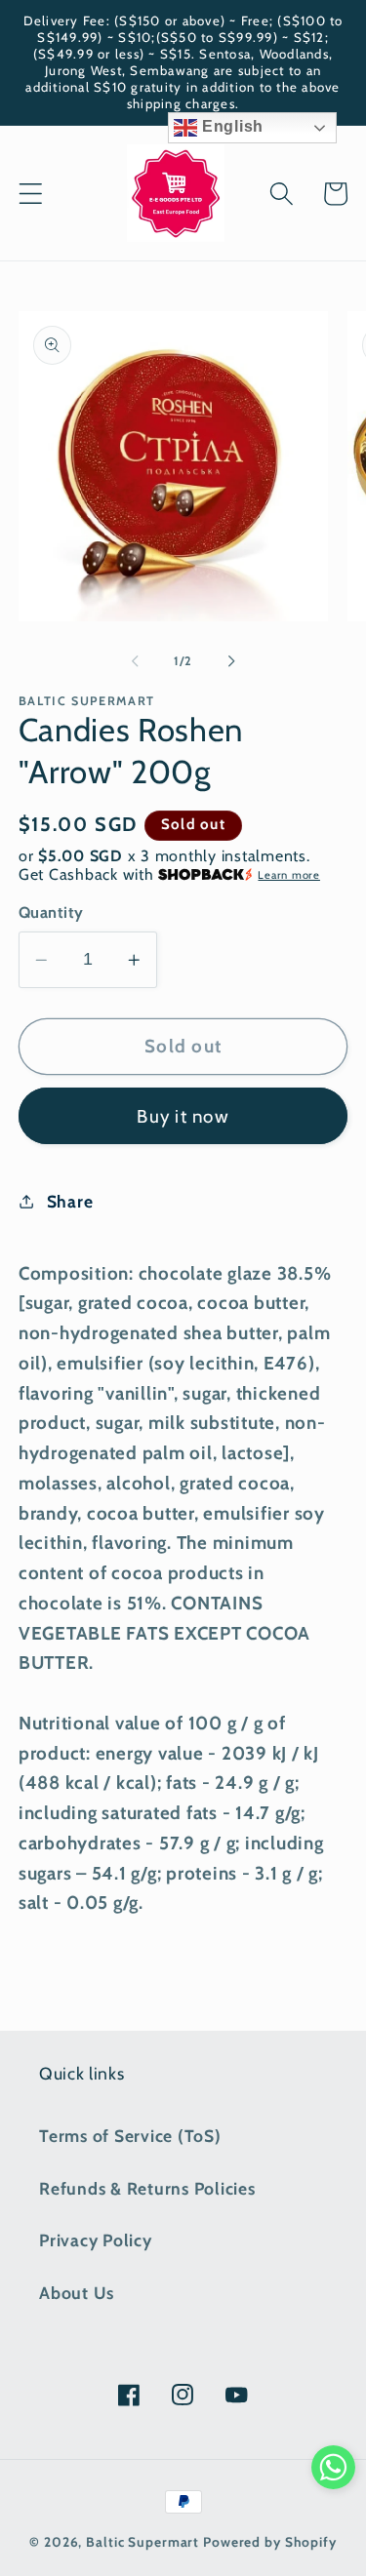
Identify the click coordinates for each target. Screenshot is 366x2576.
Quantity (51, 912)
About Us (77, 2293)
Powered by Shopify (270, 2542)
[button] (31, 194)
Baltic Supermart (142, 2542)
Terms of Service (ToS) (130, 2136)
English (230, 126)
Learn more (289, 875)
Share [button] (70, 1201)
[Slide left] (135, 661)
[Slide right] (231, 661)
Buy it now (183, 1116)
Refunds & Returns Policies (147, 2188)
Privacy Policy (96, 2240)
